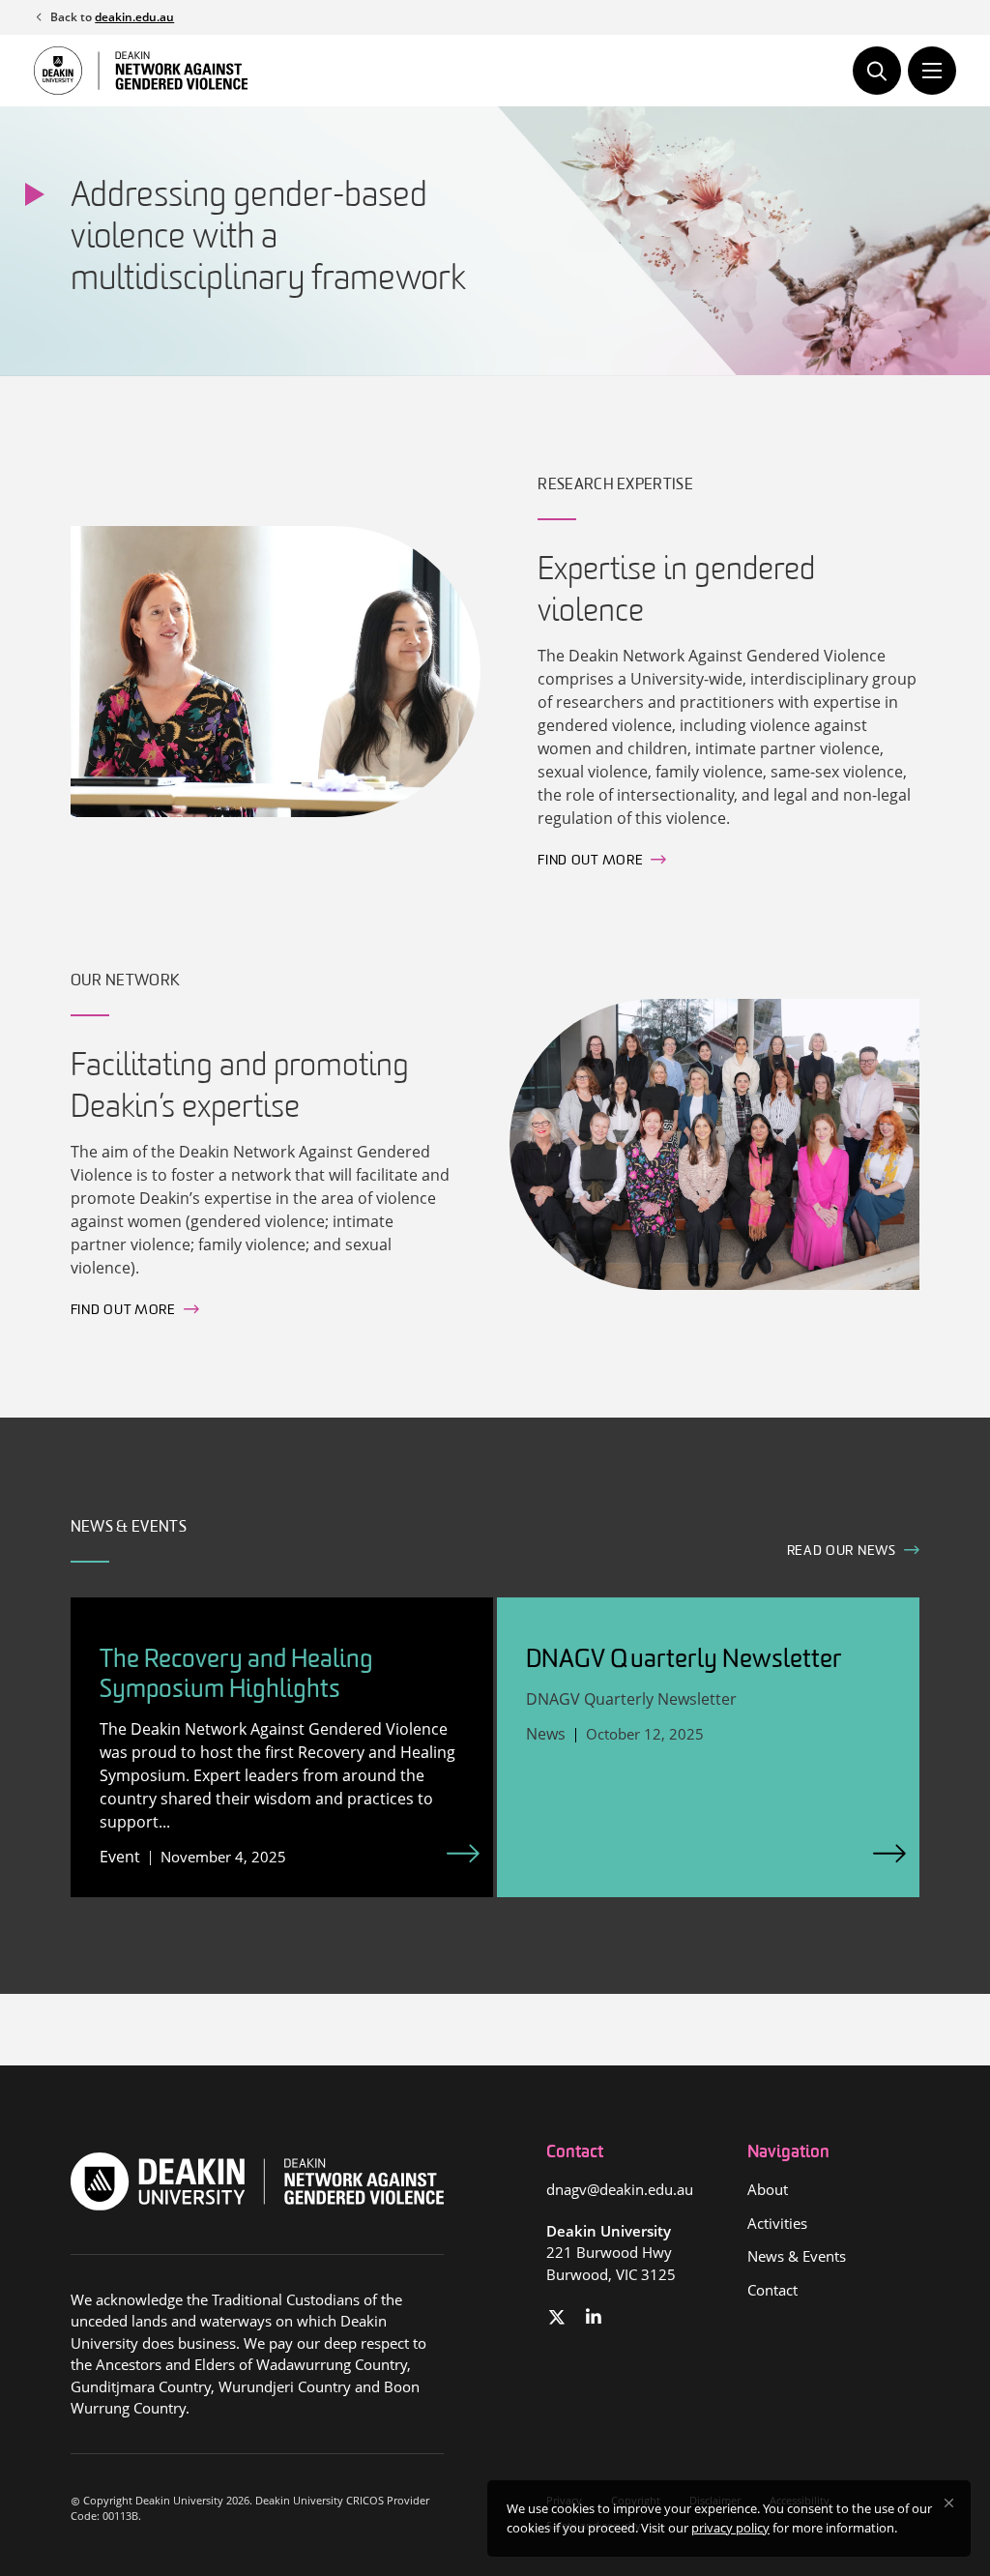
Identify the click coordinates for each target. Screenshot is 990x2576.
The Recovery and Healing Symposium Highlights (236, 1676)
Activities (777, 2223)
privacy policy (730, 2528)
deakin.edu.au (134, 17)
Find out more (590, 861)
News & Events (797, 2256)
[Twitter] (557, 2317)
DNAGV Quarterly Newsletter (684, 1661)
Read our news (842, 1551)
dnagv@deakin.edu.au (620, 2189)
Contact (772, 2290)
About (768, 2189)
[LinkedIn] (593, 2317)
